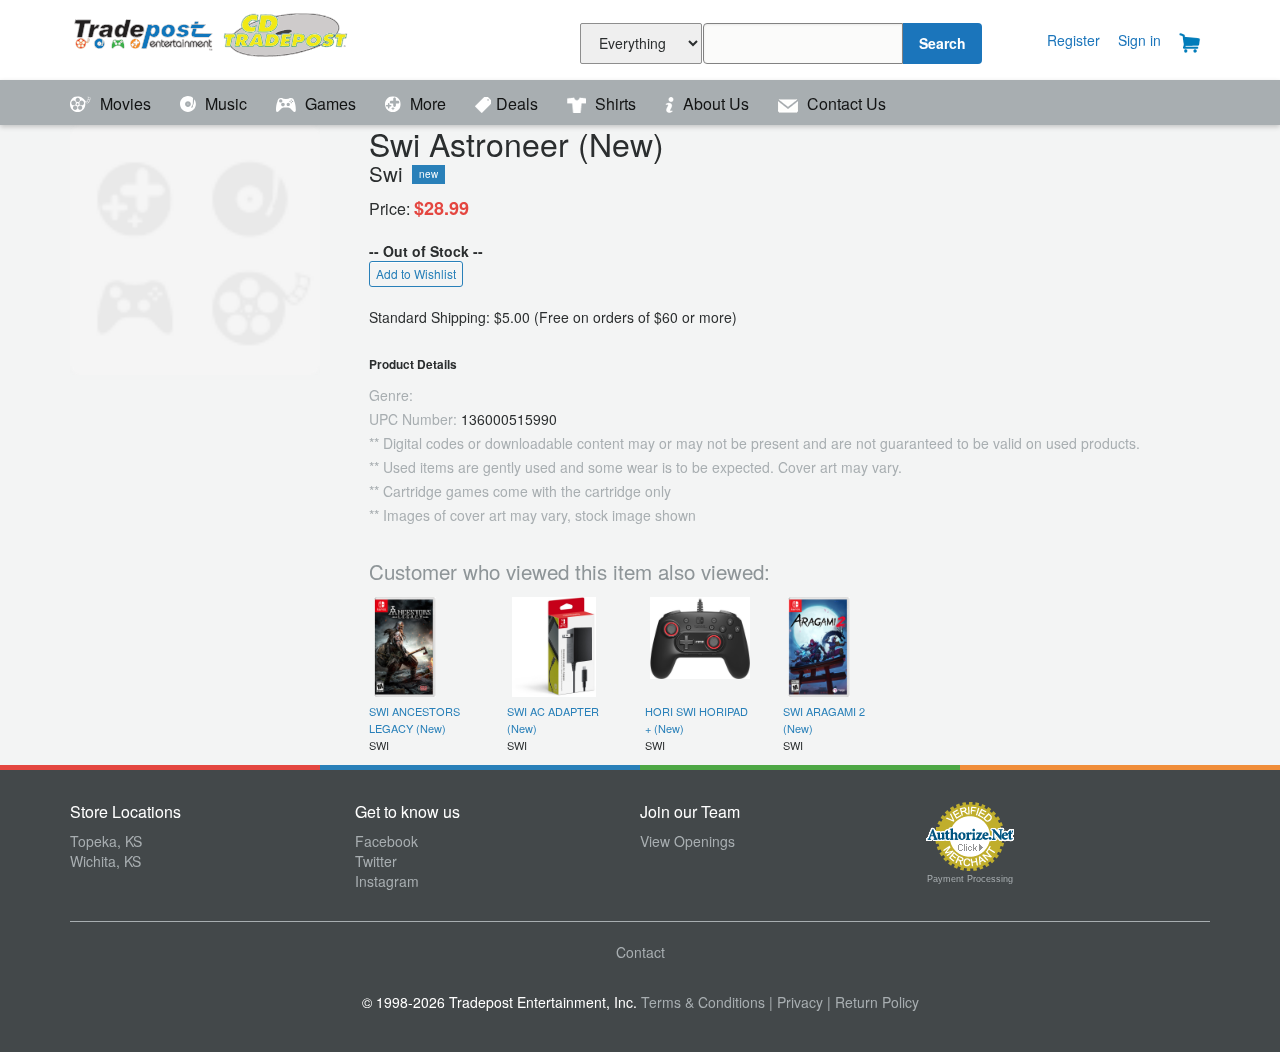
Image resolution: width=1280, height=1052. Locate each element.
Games (330, 103)
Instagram (387, 881)
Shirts (615, 103)
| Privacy (796, 1002)
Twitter (376, 861)
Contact (640, 952)
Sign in (1139, 40)
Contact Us (844, 103)
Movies (125, 103)
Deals (519, 103)
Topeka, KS (106, 841)
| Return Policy (873, 1002)
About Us (716, 103)
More (428, 103)
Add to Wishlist (416, 273)
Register (1073, 40)
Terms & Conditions (703, 1002)
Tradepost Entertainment (212, 37)
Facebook (386, 841)
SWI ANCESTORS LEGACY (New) (414, 719)
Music (226, 103)
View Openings (687, 841)
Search (942, 43)
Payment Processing (970, 879)
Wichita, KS (105, 861)
